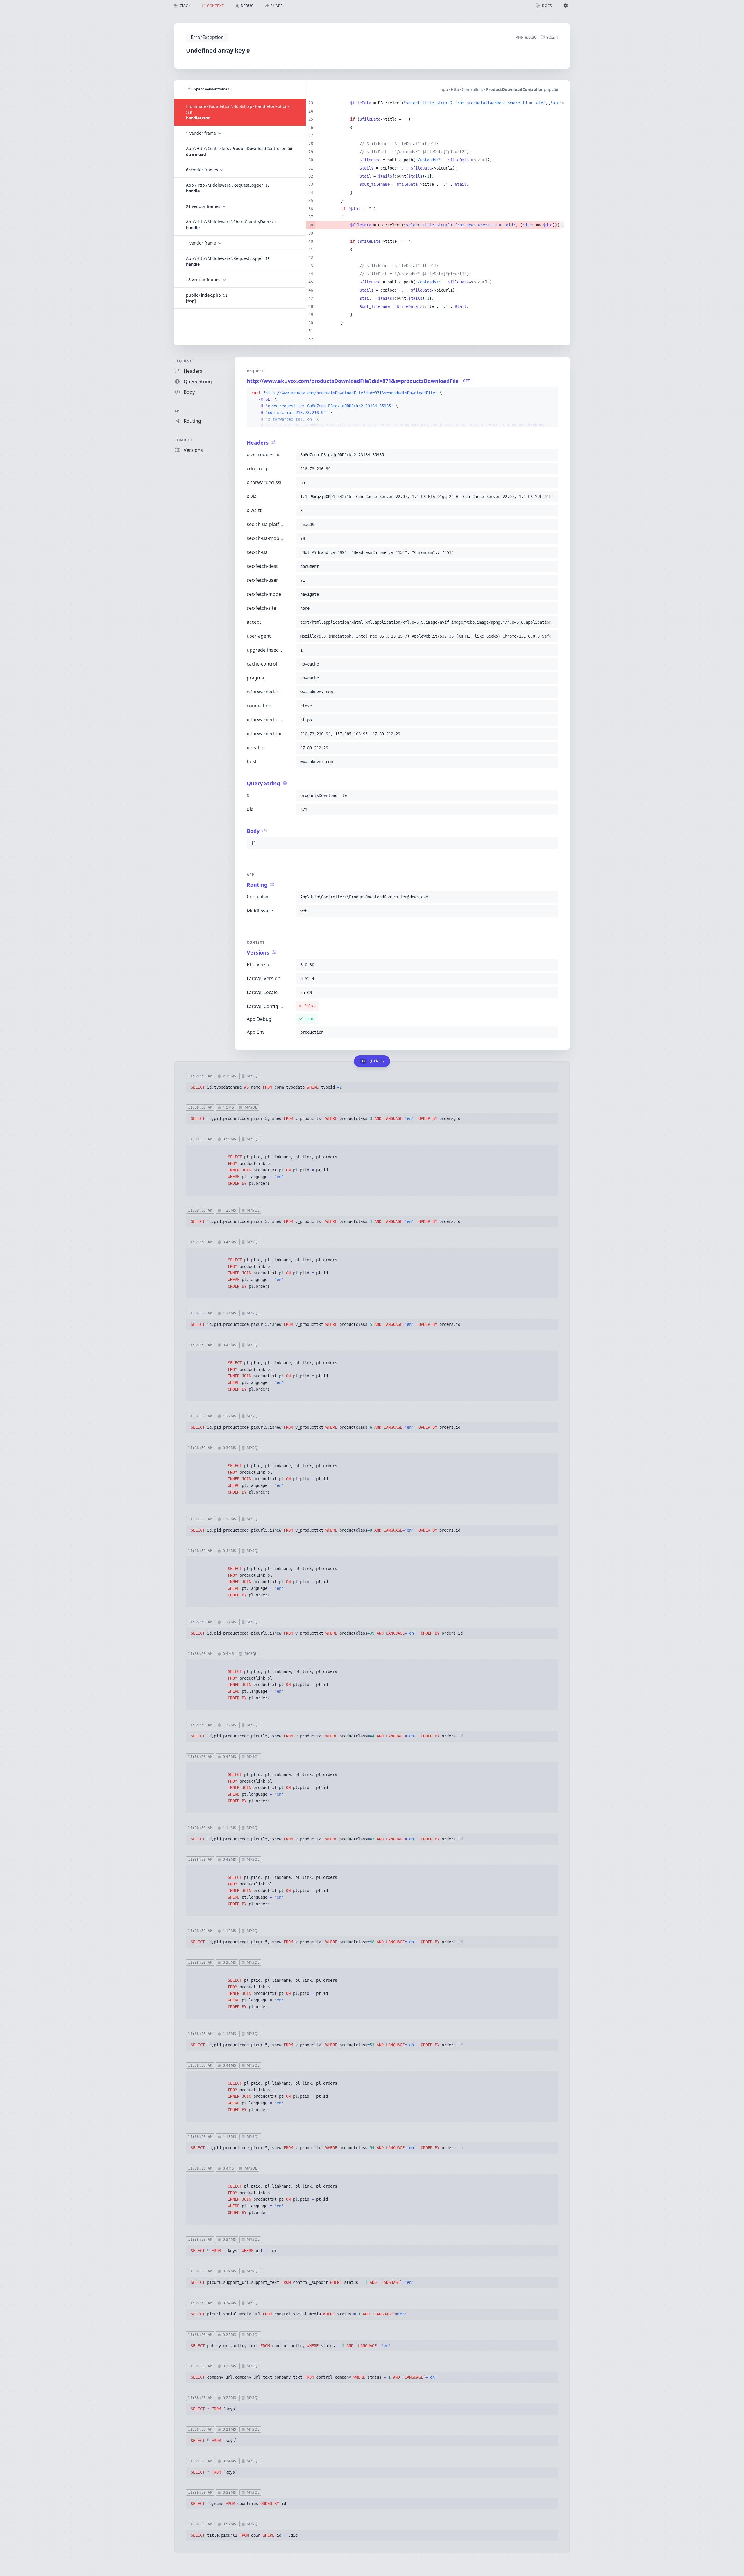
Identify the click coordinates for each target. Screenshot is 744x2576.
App (178, 411)
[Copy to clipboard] (551, 393)
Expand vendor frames (211, 89)
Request (183, 361)
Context (183, 440)
